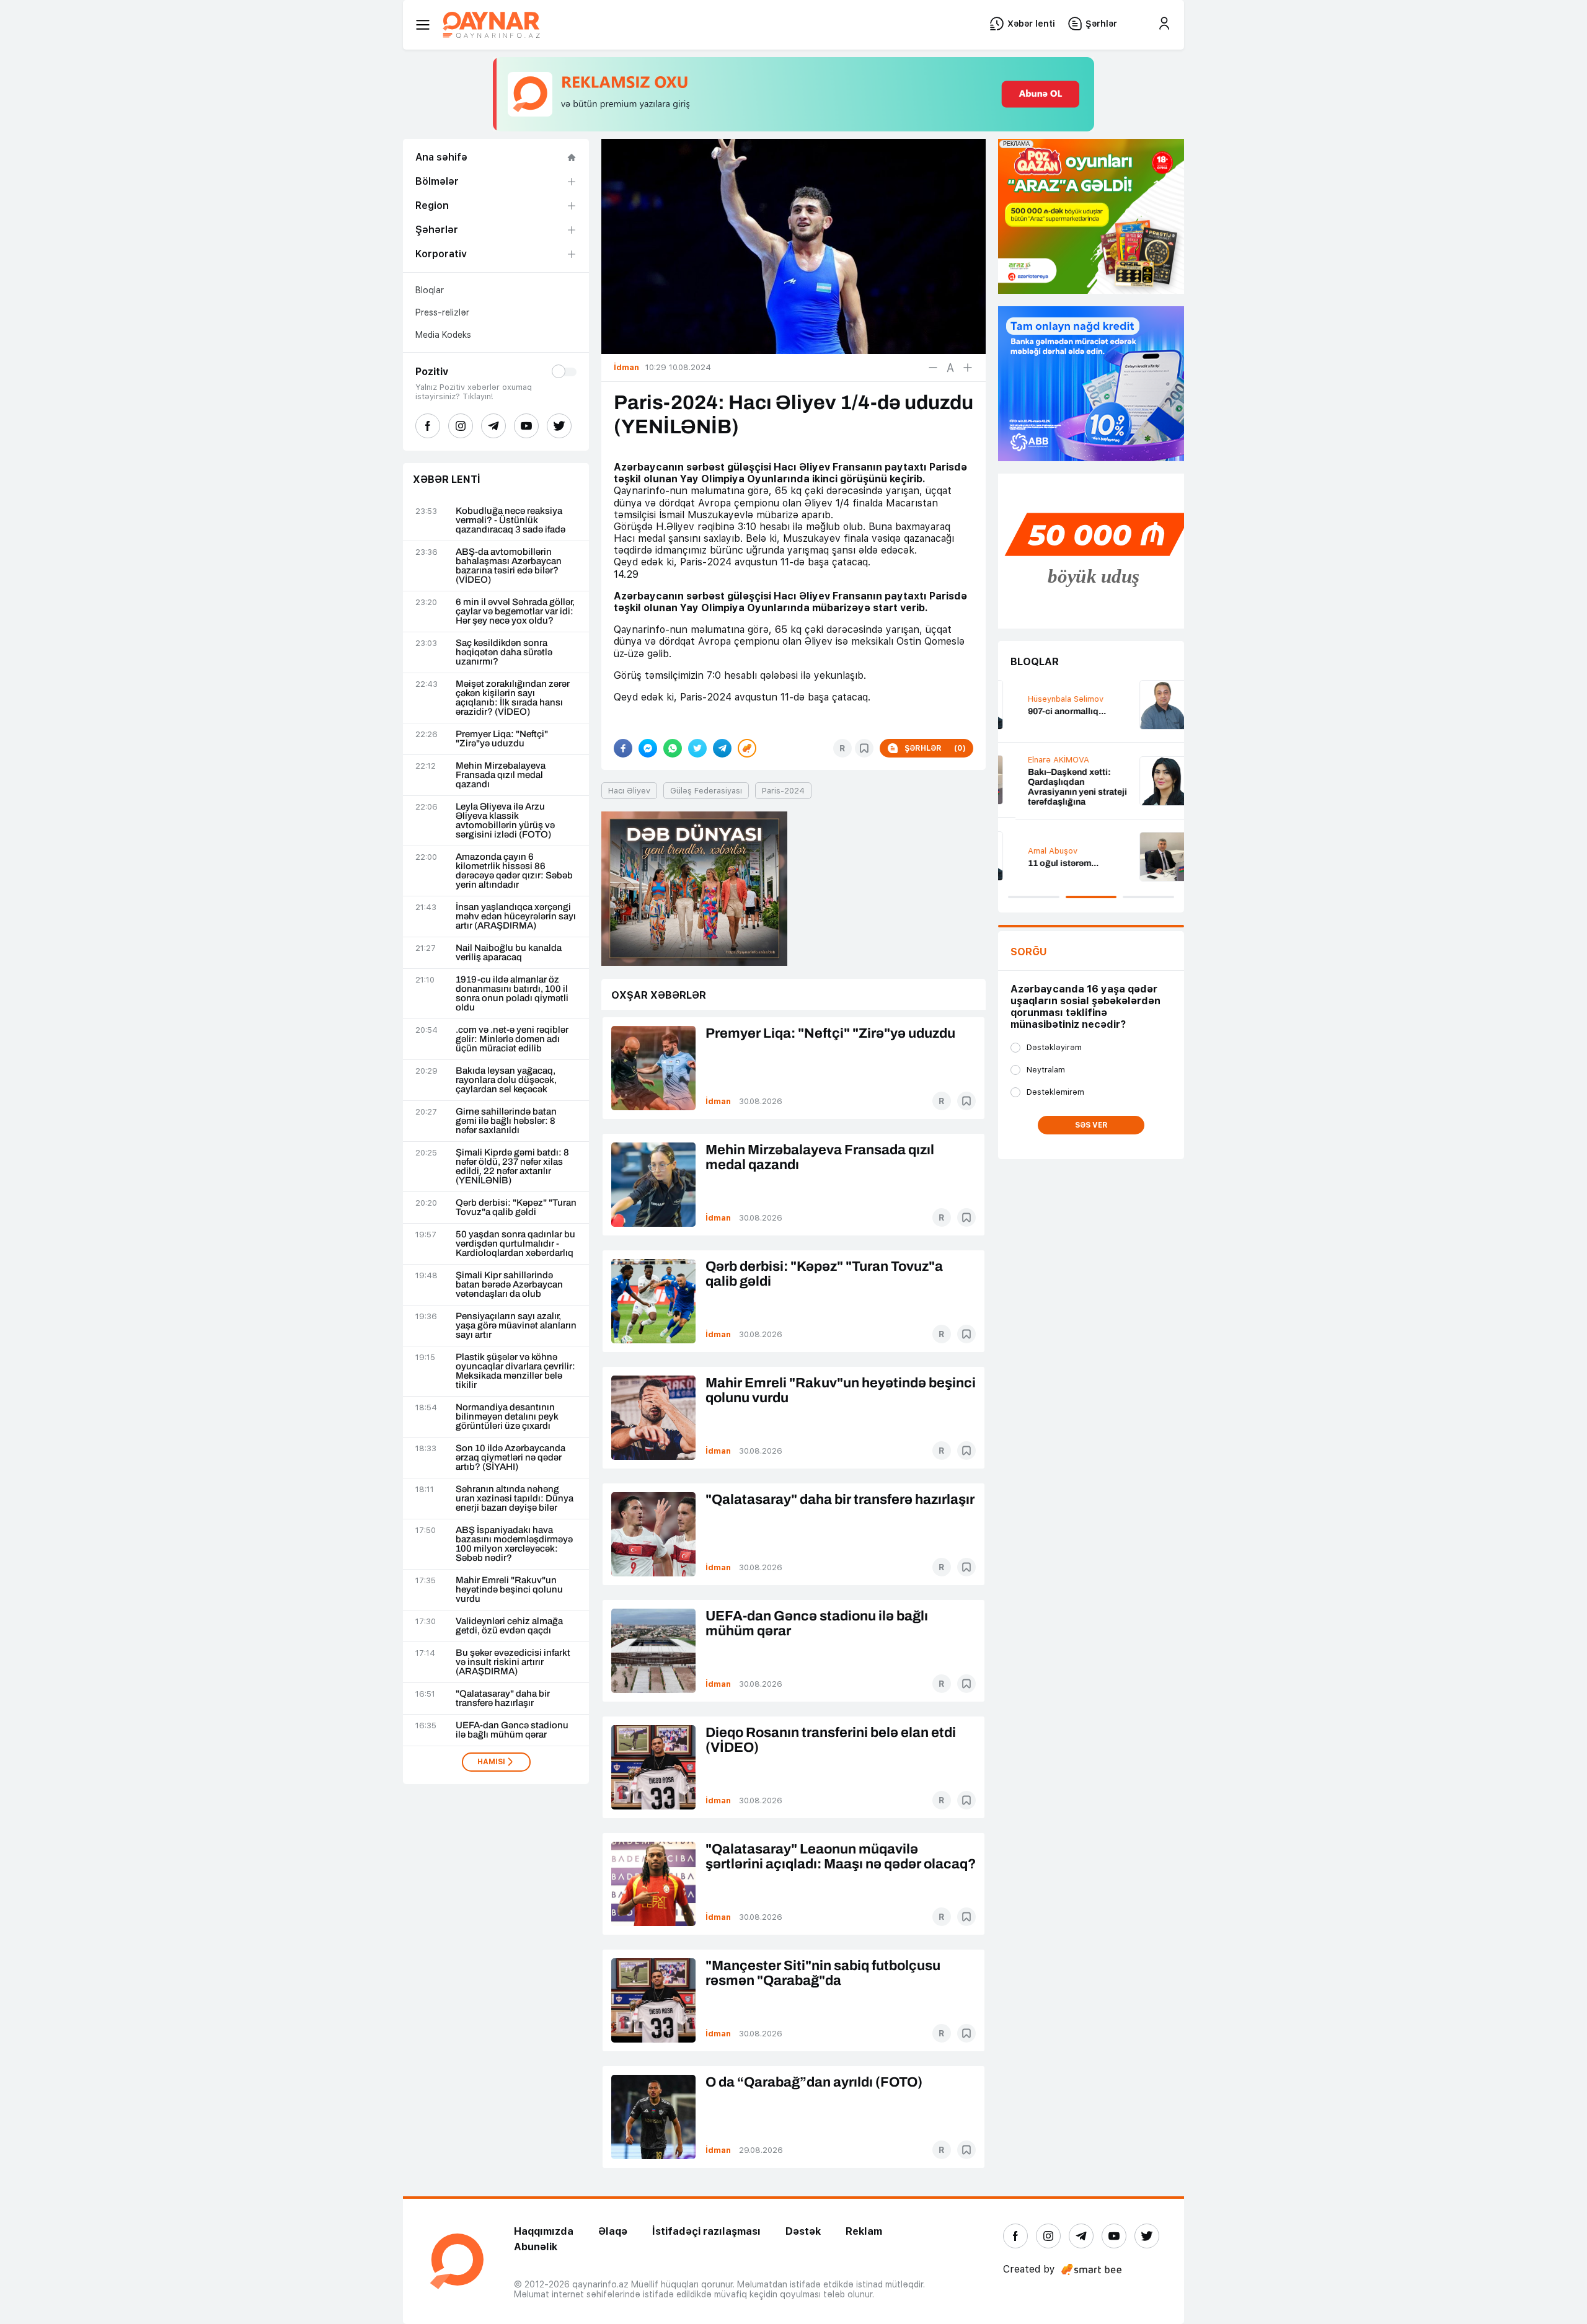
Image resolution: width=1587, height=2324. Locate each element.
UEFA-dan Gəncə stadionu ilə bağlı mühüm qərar (512, 1730)
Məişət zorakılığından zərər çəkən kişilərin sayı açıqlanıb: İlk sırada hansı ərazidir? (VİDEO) (513, 698)
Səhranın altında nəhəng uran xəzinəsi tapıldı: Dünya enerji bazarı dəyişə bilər (515, 1499)
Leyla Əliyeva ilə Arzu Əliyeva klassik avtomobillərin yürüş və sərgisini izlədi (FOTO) (505, 821)
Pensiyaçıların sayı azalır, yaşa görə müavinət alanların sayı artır (516, 1326)
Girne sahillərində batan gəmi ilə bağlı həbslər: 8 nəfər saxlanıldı (506, 1121)
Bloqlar (430, 290)
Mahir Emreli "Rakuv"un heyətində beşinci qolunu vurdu (509, 1590)
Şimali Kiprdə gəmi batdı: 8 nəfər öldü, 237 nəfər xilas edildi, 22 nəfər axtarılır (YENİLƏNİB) (512, 1167)
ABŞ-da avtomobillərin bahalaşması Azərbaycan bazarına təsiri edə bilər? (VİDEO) (509, 566)
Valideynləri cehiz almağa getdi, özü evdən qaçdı (509, 1626)
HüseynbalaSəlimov (1048, 699)
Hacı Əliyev (629, 791)
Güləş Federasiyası (706, 791)
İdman (718, 1101)
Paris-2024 (783, 791)
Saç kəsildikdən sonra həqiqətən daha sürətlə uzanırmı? (504, 652)
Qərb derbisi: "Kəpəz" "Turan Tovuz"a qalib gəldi (516, 1208)
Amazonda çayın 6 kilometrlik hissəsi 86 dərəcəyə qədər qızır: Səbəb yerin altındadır (514, 871)
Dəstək (803, 2231)
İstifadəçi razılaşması (706, 2231)
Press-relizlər (442, 312)
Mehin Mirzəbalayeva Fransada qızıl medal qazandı (501, 775)
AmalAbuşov (1035, 851)
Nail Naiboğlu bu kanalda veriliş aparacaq (509, 953)
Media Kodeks (443, 335)
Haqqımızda (544, 2231)
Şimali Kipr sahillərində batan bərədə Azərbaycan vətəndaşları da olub (509, 1285)
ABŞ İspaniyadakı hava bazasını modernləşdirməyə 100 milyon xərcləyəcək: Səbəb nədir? (514, 1544)
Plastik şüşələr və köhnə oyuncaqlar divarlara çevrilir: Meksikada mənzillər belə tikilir (515, 1371)
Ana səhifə (441, 157)
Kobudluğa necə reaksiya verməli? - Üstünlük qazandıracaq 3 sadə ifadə (511, 520)
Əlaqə (613, 2231)
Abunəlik (536, 2247)
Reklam (864, 2231)
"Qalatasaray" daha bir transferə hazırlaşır (503, 1699)
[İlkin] (950, 368)
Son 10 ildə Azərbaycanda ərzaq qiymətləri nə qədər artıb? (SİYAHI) (511, 1458)
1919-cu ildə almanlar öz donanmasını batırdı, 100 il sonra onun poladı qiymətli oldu (512, 994)
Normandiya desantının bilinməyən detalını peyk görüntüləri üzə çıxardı (507, 1417)
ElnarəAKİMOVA (1041, 760)
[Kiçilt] (933, 368)
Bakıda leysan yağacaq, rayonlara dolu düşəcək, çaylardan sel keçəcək (506, 1080)
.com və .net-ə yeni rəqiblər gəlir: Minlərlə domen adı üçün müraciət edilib (512, 1039)
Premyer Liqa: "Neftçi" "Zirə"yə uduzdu (502, 739)
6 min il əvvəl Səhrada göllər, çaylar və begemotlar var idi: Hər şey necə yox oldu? (515, 612)
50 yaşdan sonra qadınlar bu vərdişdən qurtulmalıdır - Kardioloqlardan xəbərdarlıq (515, 1244)
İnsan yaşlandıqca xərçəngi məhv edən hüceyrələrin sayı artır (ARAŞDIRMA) (516, 917)
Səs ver (1091, 1125)
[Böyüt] (968, 368)
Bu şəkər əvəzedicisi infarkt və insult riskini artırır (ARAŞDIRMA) (513, 1662)
